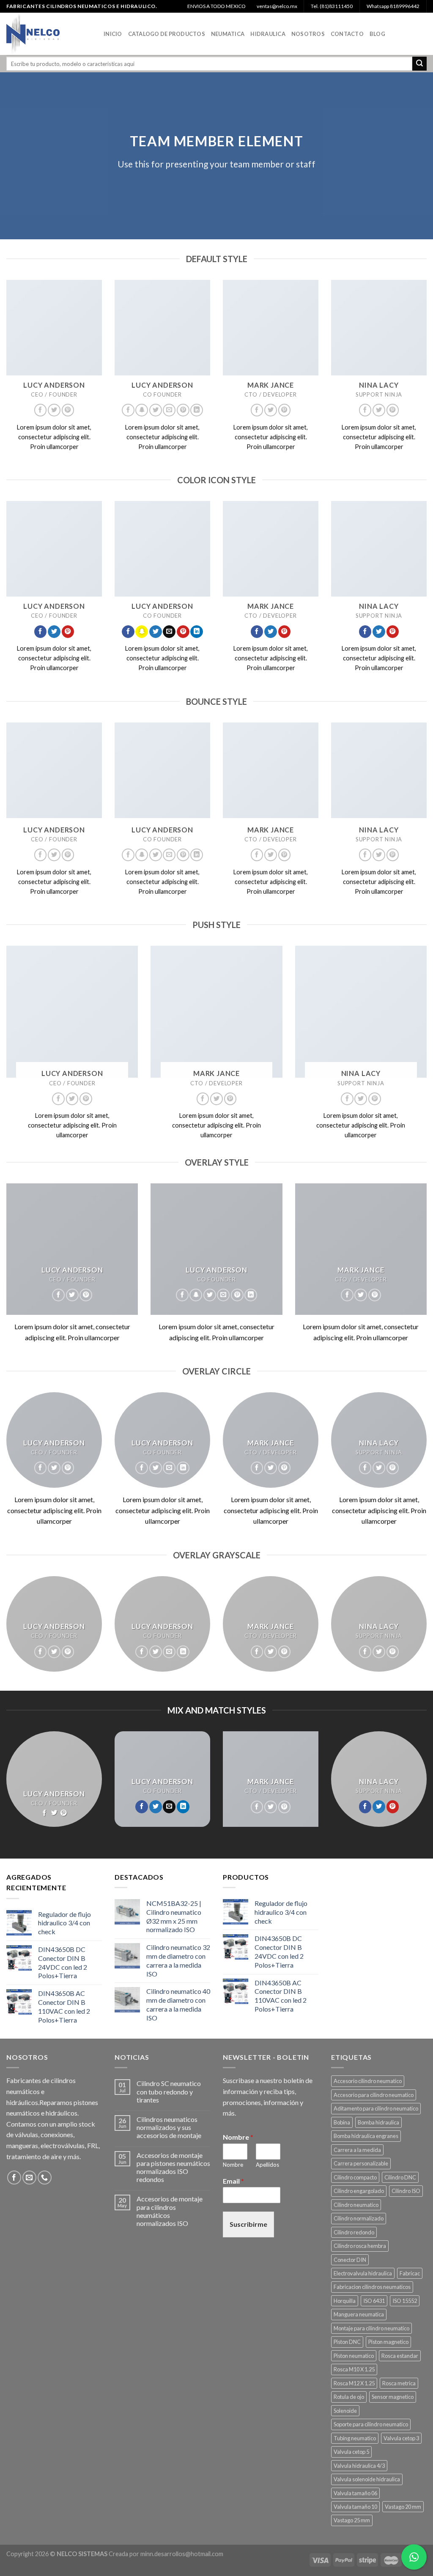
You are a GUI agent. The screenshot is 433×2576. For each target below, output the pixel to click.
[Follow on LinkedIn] (197, 410)
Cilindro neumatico (356, 2205)
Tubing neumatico (355, 2438)
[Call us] (45, 2178)
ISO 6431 (374, 2301)
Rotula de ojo (349, 2397)
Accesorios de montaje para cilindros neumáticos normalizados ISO (170, 2211)
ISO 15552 (405, 2301)
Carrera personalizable (361, 2163)
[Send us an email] (169, 410)
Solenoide (345, 2411)
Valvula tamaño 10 (355, 2507)
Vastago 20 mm (403, 2507)
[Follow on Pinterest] (68, 410)
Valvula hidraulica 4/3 (359, 2466)
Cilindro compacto (355, 2177)
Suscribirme (248, 2224)
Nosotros (308, 34)
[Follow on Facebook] (41, 410)
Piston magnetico (388, 2342)
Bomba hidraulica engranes (366, 2136)
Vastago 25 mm (352, 2520)
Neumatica (228, 34)
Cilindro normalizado (359, 2218)
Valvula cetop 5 (351, 2452)
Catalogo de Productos (167, 34)
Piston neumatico (354, 2356)
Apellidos (267, 2165)
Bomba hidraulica (378, 2122)
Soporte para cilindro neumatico (371, 2424)
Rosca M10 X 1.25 (354, 2369)
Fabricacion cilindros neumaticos (372, 2287)
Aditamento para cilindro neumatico (376, 2108)
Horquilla (345, 2301)
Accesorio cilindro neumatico (368, 2081)
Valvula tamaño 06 (355, 2493)
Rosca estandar (400, 2356)
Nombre (238, 2137)
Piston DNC (347, 2342)
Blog (377, 34)
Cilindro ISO (406, 2191)
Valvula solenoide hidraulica (367, 2479)
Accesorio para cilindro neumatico (374, 2095)
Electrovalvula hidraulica (363, 2273)
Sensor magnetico (393, 2397)
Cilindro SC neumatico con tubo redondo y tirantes (169, 2091)
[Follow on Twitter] (54, 410)
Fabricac (410, 2273)
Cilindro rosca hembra (360, 2246)
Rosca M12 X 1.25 (354, 2383)
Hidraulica (268, 34)
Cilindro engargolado (359, 2191)
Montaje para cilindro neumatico (371, 2328)
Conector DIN (350, 2260)
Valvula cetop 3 (401, 2438)
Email (233, 2181)
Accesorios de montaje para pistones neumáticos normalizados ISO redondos (173, 2167)
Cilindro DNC (400, 2177)
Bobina (342, 2122)
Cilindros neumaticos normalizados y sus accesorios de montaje (169, 2127)
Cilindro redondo (354, 2232)
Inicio (113, 34)
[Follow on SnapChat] (142, 410)
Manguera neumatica (359, 2314)
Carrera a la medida (357, 2150)
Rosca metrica (399, 2383)
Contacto (347, 34)
